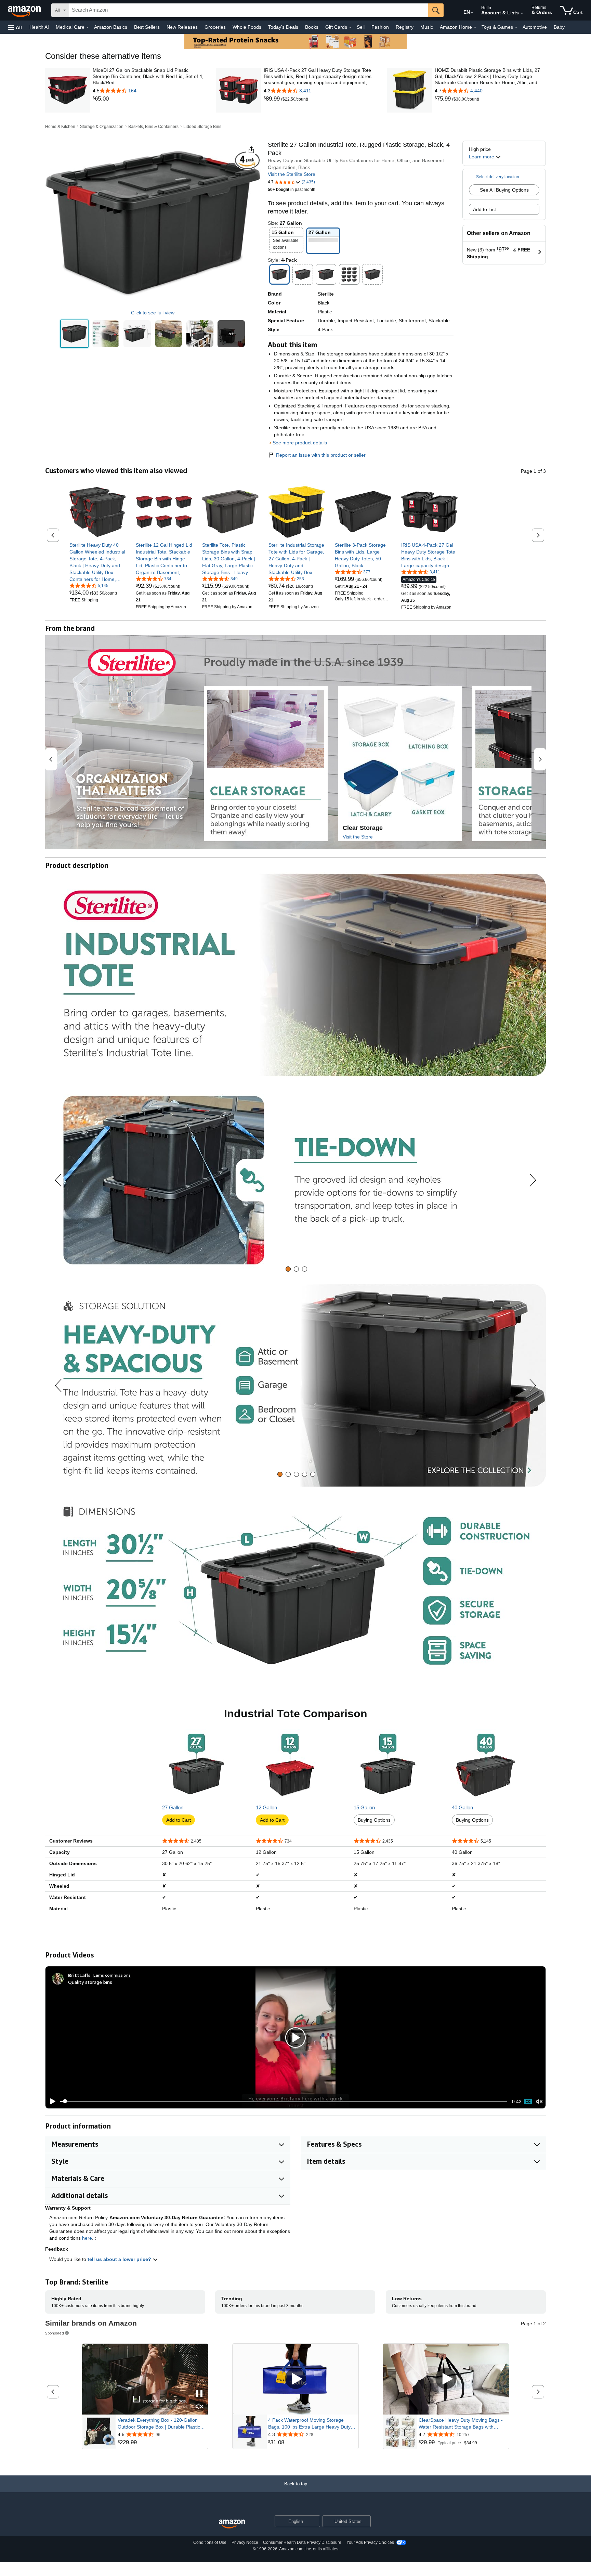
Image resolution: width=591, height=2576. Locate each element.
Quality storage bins (90, 1982)
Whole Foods (247, 27)
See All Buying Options (504, 190)
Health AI (39, 27)
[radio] (74, 334)
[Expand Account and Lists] (522, 13)
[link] (148, 99)
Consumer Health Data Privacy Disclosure (302, 2542)
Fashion (380, 27)
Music (427, 27)
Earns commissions (112, 1975)
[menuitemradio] (528, 2102)
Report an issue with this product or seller (321, 455)
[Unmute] (539, 2101)
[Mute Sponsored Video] (199, 2407)
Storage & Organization (102, 127)
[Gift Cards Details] (350, 27)
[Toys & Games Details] (516, 27)
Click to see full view (153, 313)
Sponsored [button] (55, 2333)
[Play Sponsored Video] (295, 2379)
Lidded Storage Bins (202, 127)
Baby (559, 27)
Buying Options (374, 1820)
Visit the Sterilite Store (292, 174)
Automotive (535, 27)
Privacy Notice (245, 2542)
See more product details (300, 443)
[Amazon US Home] (232, 2524)
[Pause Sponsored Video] (199, 2394)
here (87, 2238)
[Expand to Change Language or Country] (472, 13)
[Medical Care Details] (88, 27)
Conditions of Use (210, 2542)
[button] (15, 27)
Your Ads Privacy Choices (370, 2542)
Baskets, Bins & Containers (153, 127)
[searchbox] (249, 10)
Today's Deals (283, 27)
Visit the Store (358, 837)
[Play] (51, 2102)
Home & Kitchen (60, 127)
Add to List (484, 209)
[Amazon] (25, 10)
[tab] (288, 1269)
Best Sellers (147, 27)
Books (312, 27)
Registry (405, 27)
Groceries (215, 27)
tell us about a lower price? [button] (120, 2259)
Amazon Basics (111, 27)
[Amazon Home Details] (475, 27)
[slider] (283, 2102)
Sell (361, 27)
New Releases (182, 27)
